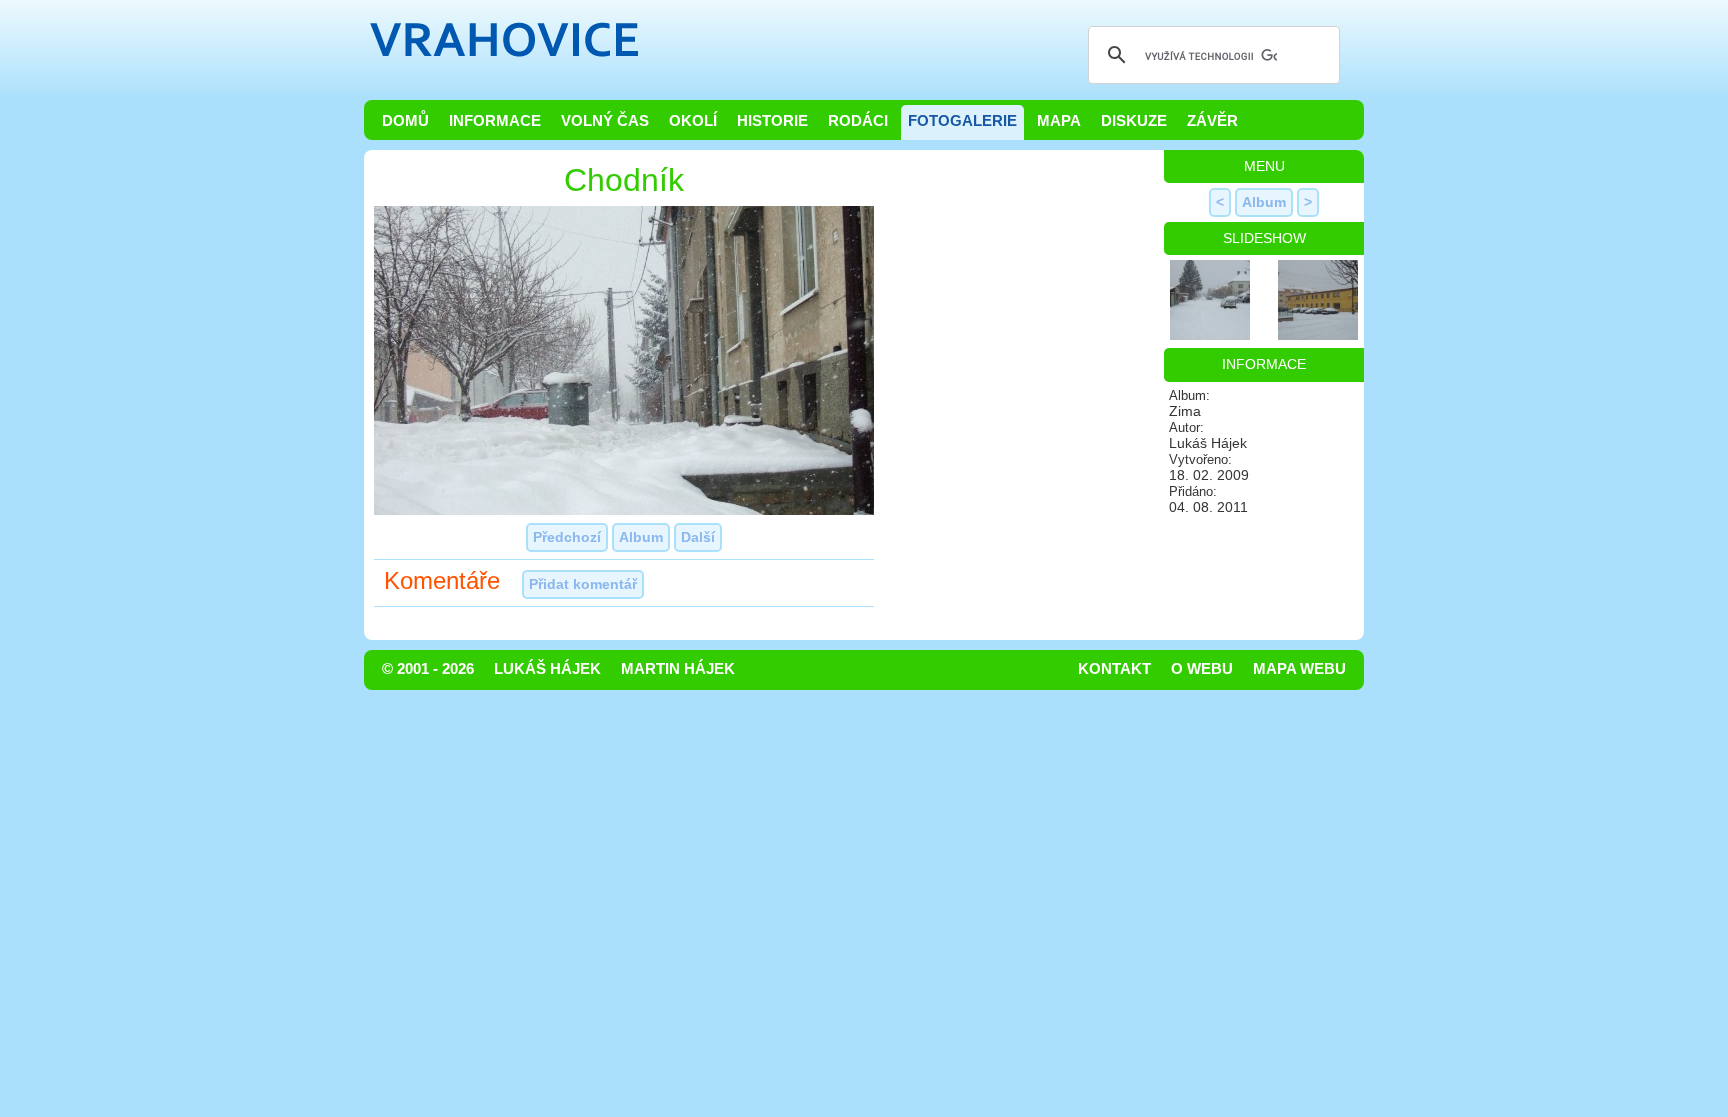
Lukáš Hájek (547, 669)
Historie (772, 121)
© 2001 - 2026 (428, 669)
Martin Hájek (678, 669)
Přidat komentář (583, 584)
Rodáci (858, 121)
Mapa (1059, 121)
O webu (1202, 669)
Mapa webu (1299, 669)
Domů (405, 121)
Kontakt (1114, 669)
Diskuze (1134, 121)
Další (698, 537)
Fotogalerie (962, 121)
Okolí (693, 121)
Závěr (1212, 121)
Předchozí (567, 537)
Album (641, 537)
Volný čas (605, 121)
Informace (495, 121)
